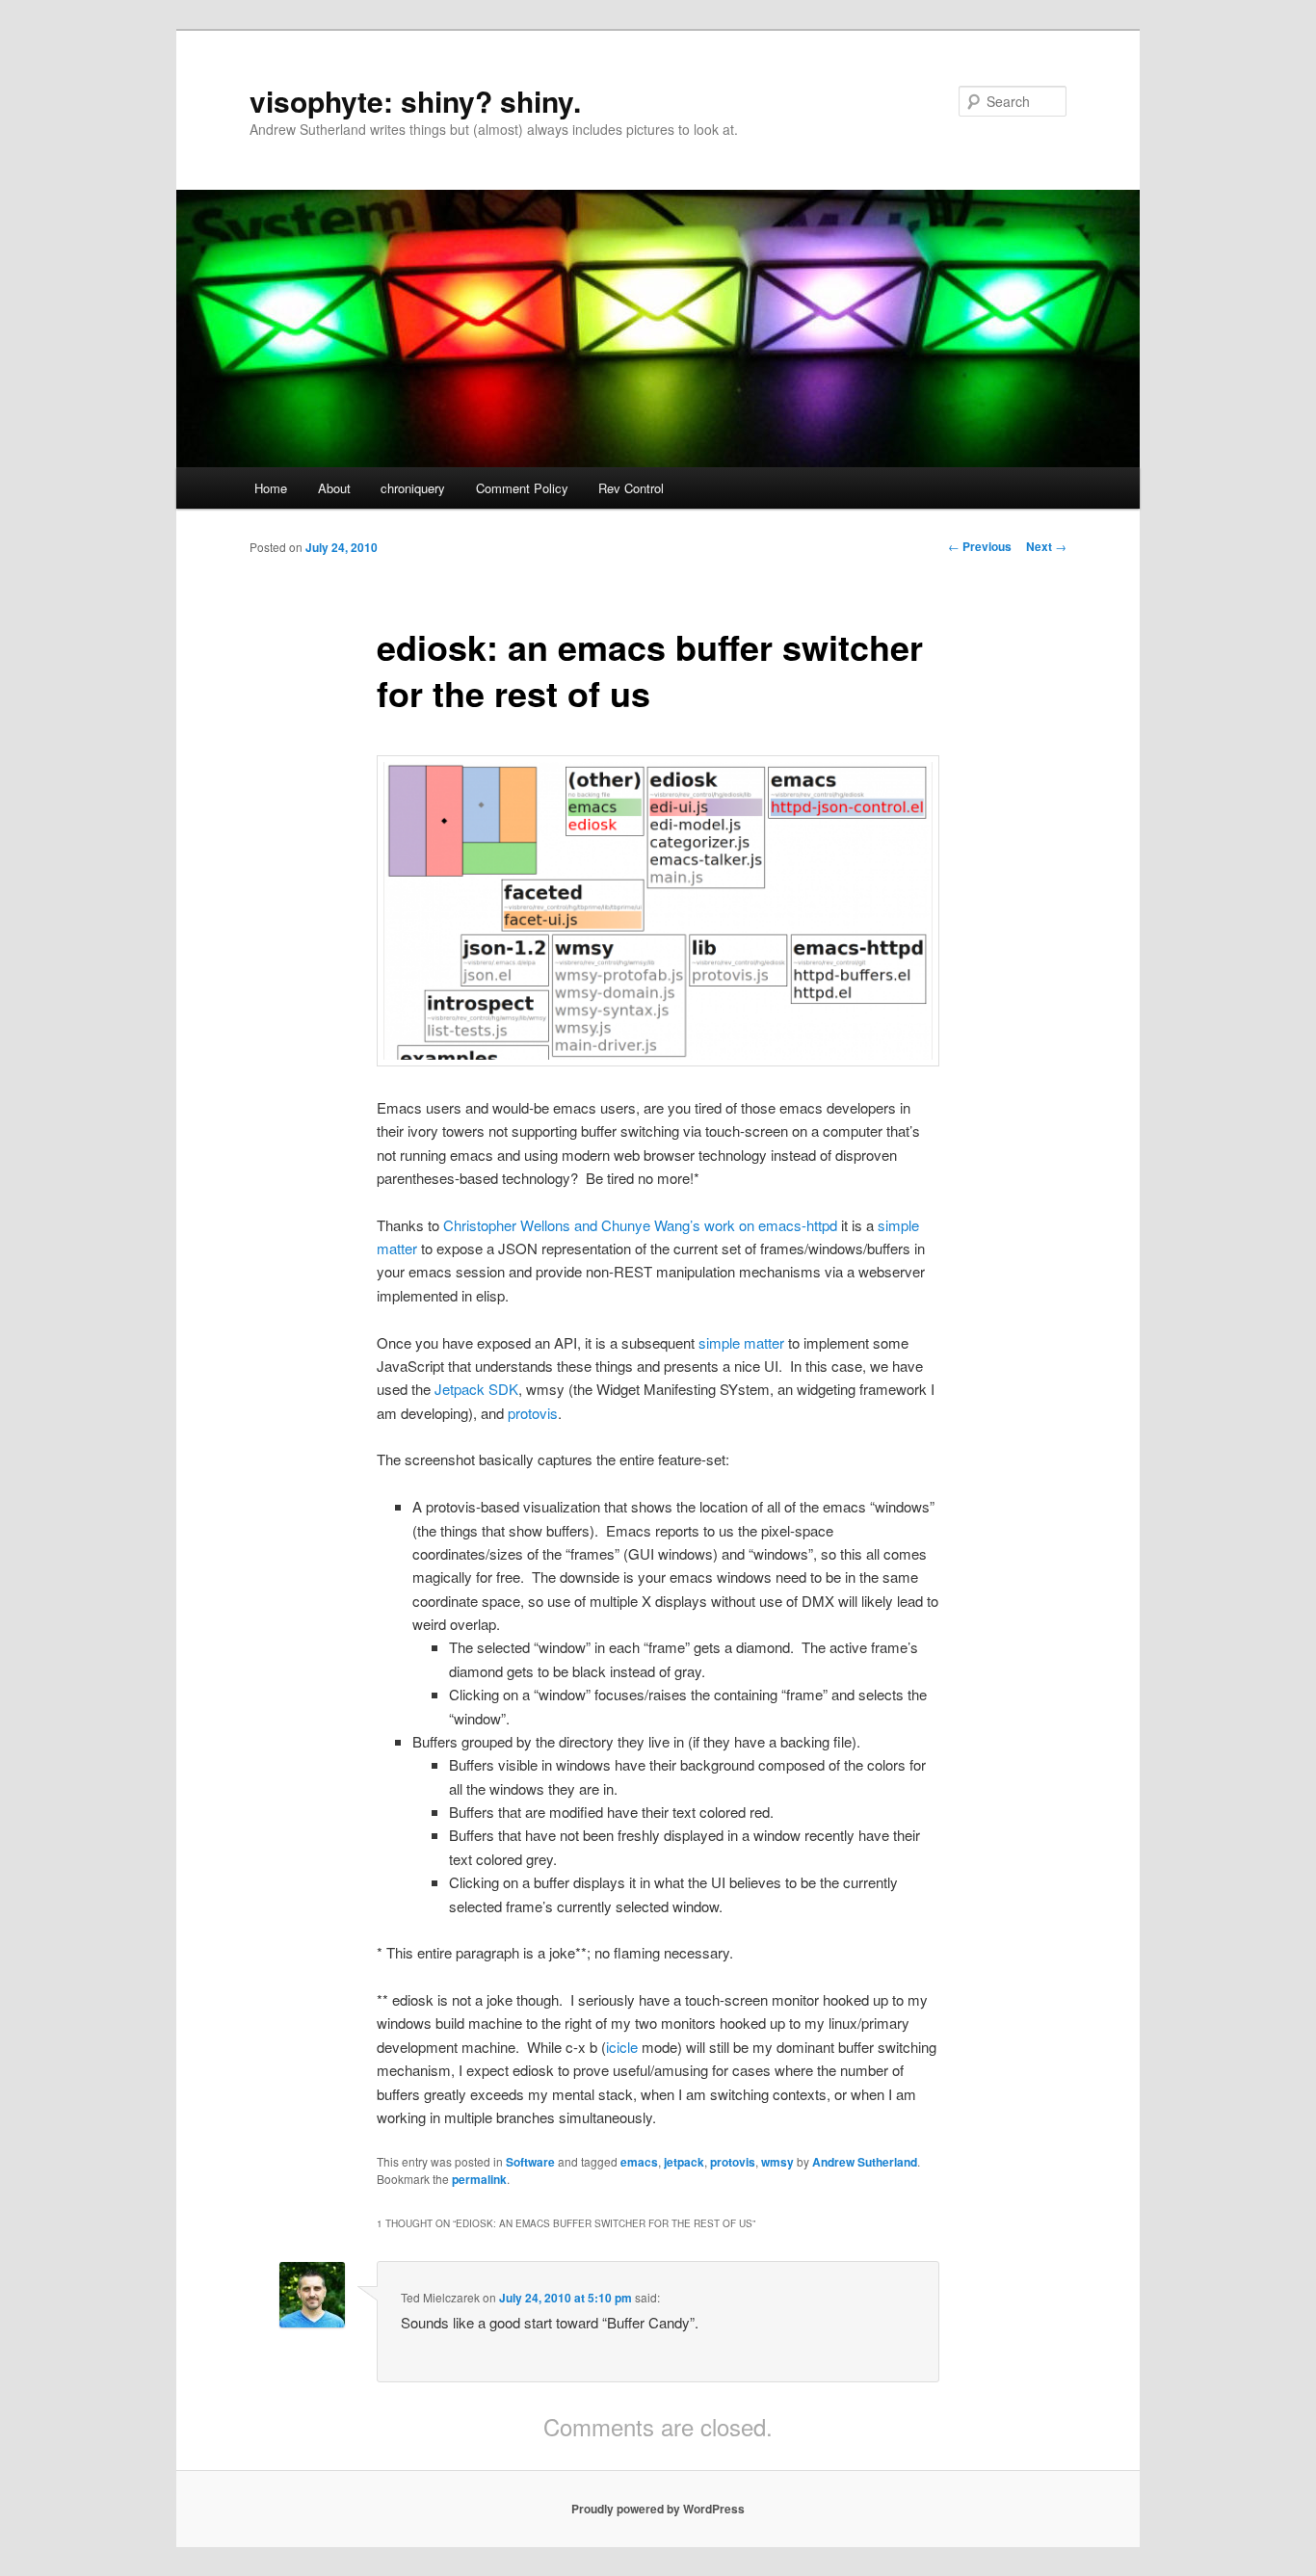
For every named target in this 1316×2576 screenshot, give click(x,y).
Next (1046, 546)
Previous (980, 546)
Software (530, 2162)
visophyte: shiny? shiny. (415, 101)
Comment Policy (522, 488)
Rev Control (631, 488)
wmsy (777, 2162)
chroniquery (413, 488)
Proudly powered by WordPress (658, 2509)
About (334, 488)
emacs (639, 2162)
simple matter (741, 1342)
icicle (622, 2047)
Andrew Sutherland (865, 2162)
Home (271, 488)
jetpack (684, 2162)
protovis (533, 1413)
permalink (479, 2179)
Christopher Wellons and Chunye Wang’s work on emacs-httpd (640, 1225)
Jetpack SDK (476, 1389)
